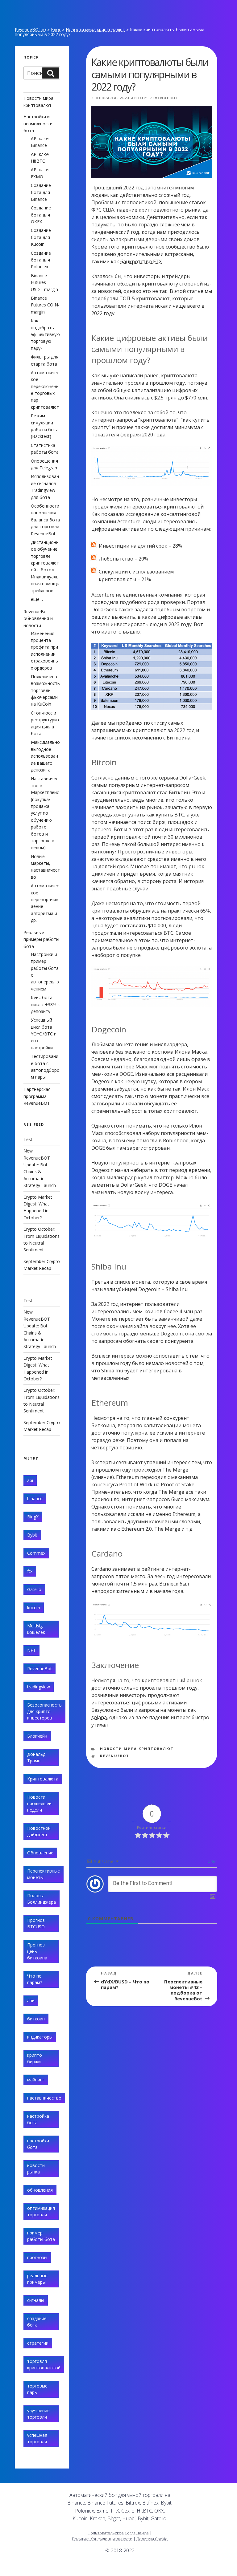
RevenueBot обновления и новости (38, 618)
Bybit (32, 1535)
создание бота (37, 2322)
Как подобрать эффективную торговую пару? (45, 334)
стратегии (38, 2343)
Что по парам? (35, 1979)
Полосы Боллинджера (42, 1899)
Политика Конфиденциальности (102, 2539)
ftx (30, 1571)
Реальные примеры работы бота (41, 939)
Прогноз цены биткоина (37, 1951)
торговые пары (37, 2389)
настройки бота (38, 2144)
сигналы (36, 2300)
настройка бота (38, 2119)
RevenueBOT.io (30, 29)
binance (35, 1499)
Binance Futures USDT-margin (44, 282)
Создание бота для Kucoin (41, 237)
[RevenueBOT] (179, 2568)
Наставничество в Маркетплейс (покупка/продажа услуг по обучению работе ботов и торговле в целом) (45, 813)
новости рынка (36, 2169)
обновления (40, 2190)
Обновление (40, 1853)
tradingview (39, 1687)
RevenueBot (164, 98)
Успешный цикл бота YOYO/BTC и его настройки (44, 1034)
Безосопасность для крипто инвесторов (44, 1711)
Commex (36, 1553)
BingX (33, 1517)
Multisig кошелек (36, 1629)
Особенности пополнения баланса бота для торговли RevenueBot (45, 520)
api (30, 1480)
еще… (37, 599)
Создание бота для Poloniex (41, 260)
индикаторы (40, 2037)
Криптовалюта (43, 1779)
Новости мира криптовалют (95, 29)
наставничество (44, 2098)
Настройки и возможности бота (38, 124)
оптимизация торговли (41, 2211)
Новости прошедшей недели (39, 1803)
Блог (56, 29)
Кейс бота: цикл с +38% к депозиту (45, 1004)
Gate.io (34, 1589)
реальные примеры (37, 2279)
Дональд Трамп (36, 1757)
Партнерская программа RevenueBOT (37, 1096)
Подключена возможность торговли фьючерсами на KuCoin (45, 690)
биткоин (36, 2019)
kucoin (34, 1608)
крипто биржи (35, 2058)
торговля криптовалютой (44, 2364)
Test (28, 1139)
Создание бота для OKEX (41, 215)
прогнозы (37, 2257)
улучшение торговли (38, 2414)
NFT (31, 1650)
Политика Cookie (152, 2539)
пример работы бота (41, 2236)
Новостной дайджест (39, 1831)
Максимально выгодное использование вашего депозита (45, 756)
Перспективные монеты (44, 1874)
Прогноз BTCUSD (36, 1923)
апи (31, 2001)
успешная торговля (37, 2438)
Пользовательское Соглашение (118, 2533)
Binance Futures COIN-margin (45, 305)
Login (210, 1861)
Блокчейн (37, 1736)
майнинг (36, 2080)
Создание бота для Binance (41, 192)
